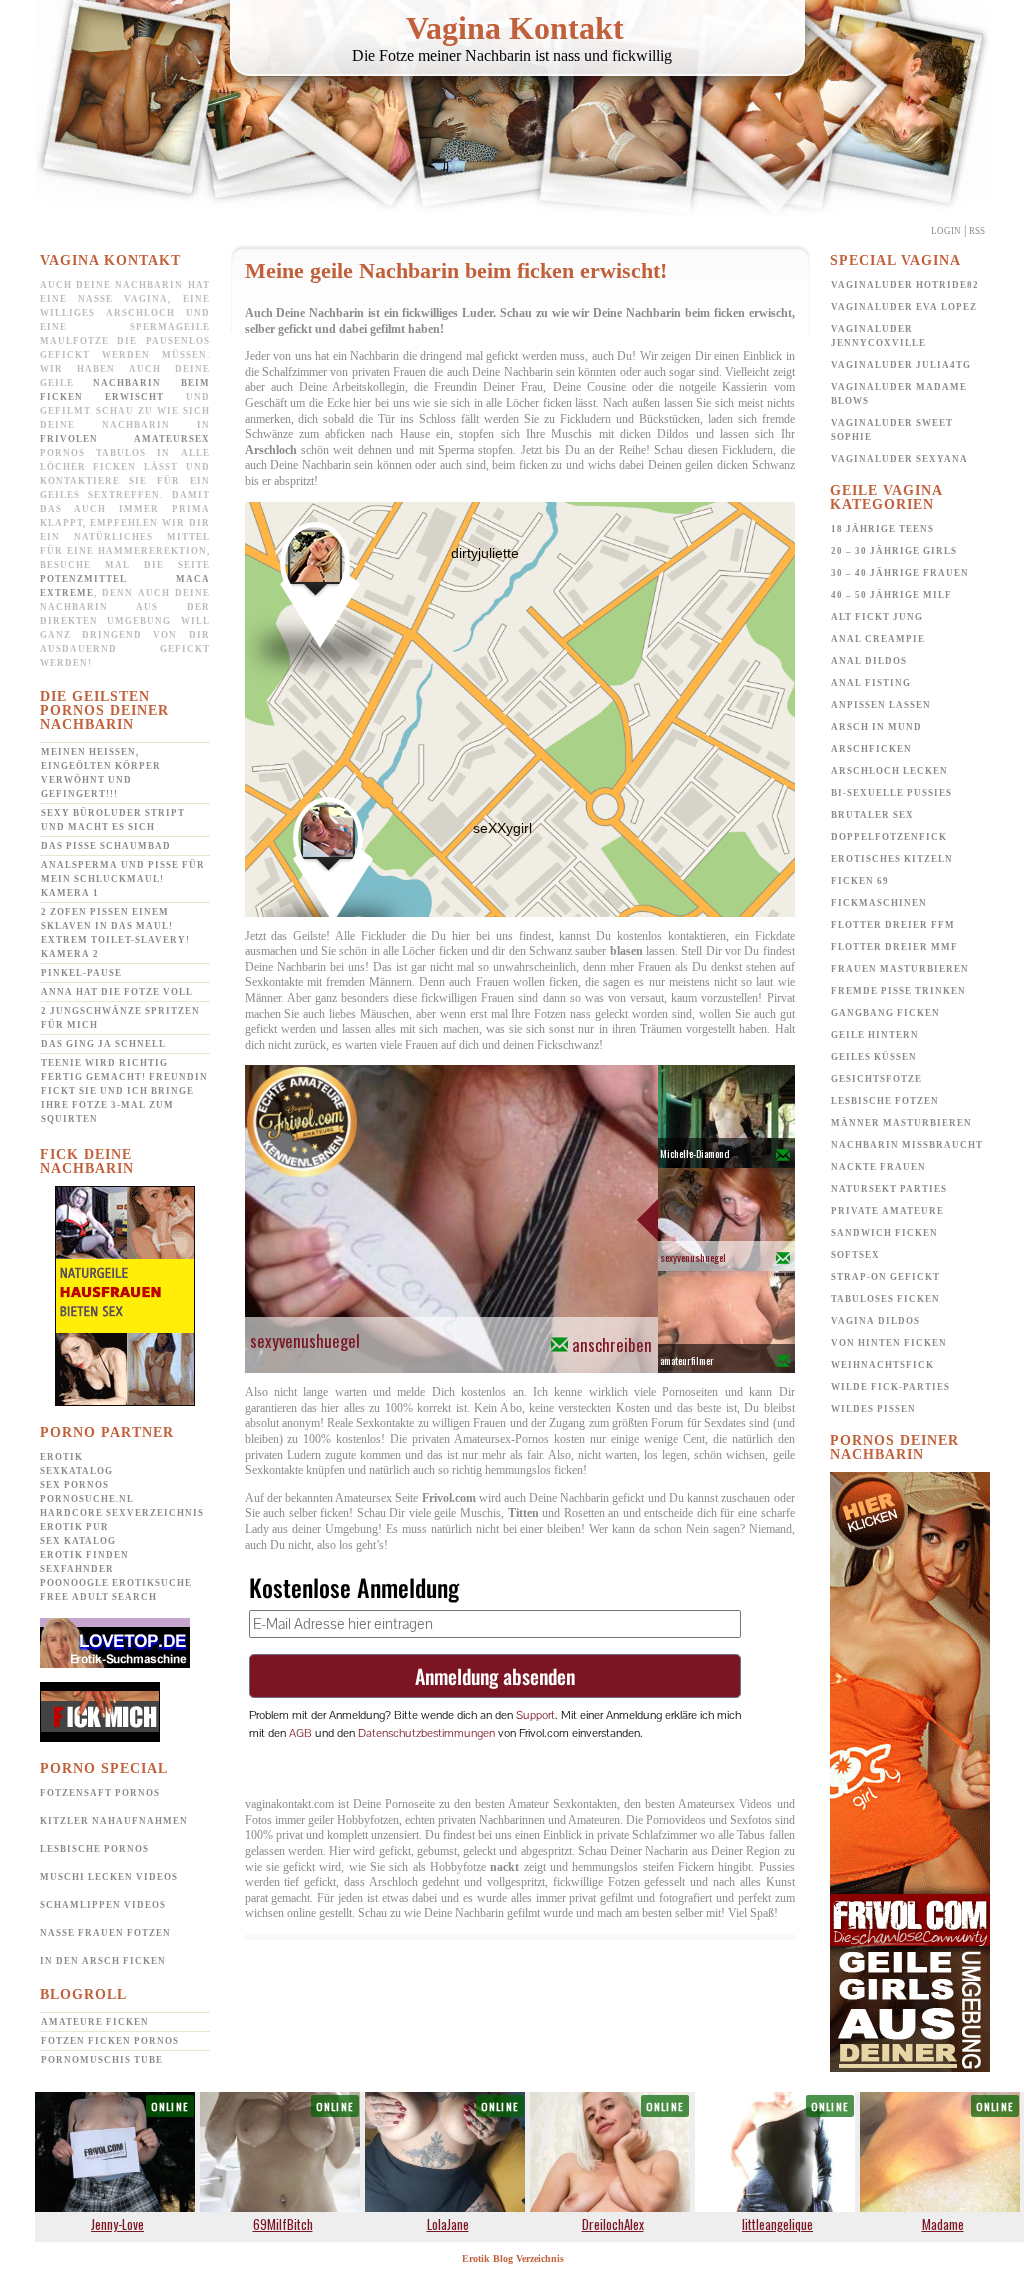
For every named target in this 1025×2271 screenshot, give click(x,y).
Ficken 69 (860, 881)
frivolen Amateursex (125, 439)
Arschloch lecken (889, 771)
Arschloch (271, 450)
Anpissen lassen (881, 705)
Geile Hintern (875, 1035)
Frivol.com (449, 1498)
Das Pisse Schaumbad (106, 846)
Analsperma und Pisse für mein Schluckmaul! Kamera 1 (123, 879)
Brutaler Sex (872, 815)
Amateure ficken (95, 2022)
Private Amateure (887, 1211)
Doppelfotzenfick (889, 837)
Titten (523, 1513)
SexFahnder (77, 1569)
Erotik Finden (84, 1555)
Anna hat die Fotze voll (117, 992)
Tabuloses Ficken (885, 1299)
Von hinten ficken (889, 1343)
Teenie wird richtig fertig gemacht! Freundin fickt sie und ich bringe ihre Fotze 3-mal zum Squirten (124, 1091)
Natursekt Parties (889, 1189)
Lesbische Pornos (94, 1849)
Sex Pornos (74, 1485)
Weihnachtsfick (882, 1365)
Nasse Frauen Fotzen (105, 1933)
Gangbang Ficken (885, 1013)
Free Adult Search (98, 1597)
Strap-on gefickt (885, 1277)
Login (946, 231)
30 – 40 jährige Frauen (900, 573)
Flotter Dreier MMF (894, 947)
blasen (626, 951)
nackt (504, 1867)
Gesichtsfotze (876, 1079)
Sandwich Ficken (884, 1233)
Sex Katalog (78, 1541)
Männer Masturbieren (901, 1123)
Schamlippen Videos (103, 1905)
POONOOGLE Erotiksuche (116, 1583)
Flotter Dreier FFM (893, 925)
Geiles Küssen (874, 1057)
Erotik (61, 1457)
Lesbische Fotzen (885, 1101)
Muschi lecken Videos (109, 1877)
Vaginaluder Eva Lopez (904, 307)
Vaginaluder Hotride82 (905, 285)
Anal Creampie (878, 639)
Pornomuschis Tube (102, 2060)
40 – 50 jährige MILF (891, 595)
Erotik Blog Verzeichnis (513, 2258)
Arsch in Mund (876, 727)
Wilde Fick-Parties (890, 1387)
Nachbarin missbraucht (907, 1145)
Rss (977, 231)
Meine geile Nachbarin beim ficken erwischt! (456, 270)
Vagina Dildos (875, 1321)
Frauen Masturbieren (900, 969)
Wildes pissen (873, 1409)
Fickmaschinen (879, 903)
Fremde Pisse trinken (898, 991)
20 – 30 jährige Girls (894, 551)
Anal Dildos (869, 661)
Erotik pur (74, 1527)
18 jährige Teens (882, 529)
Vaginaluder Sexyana (899, 459)
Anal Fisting (871, 683)
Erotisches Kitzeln (892, 859)
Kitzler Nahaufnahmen (114, 1821)
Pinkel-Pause (81, 973)
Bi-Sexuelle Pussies (891, 793)
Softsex (855, 1255)
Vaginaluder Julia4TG (901, 365)
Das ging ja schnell (103, 1044)
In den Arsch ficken (103, 1961)
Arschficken (871, 749)
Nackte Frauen (878, 1167)
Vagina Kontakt (515, 28)
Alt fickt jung (877, 617)
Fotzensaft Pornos (100, 1793)
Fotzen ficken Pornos (110, 2041)
